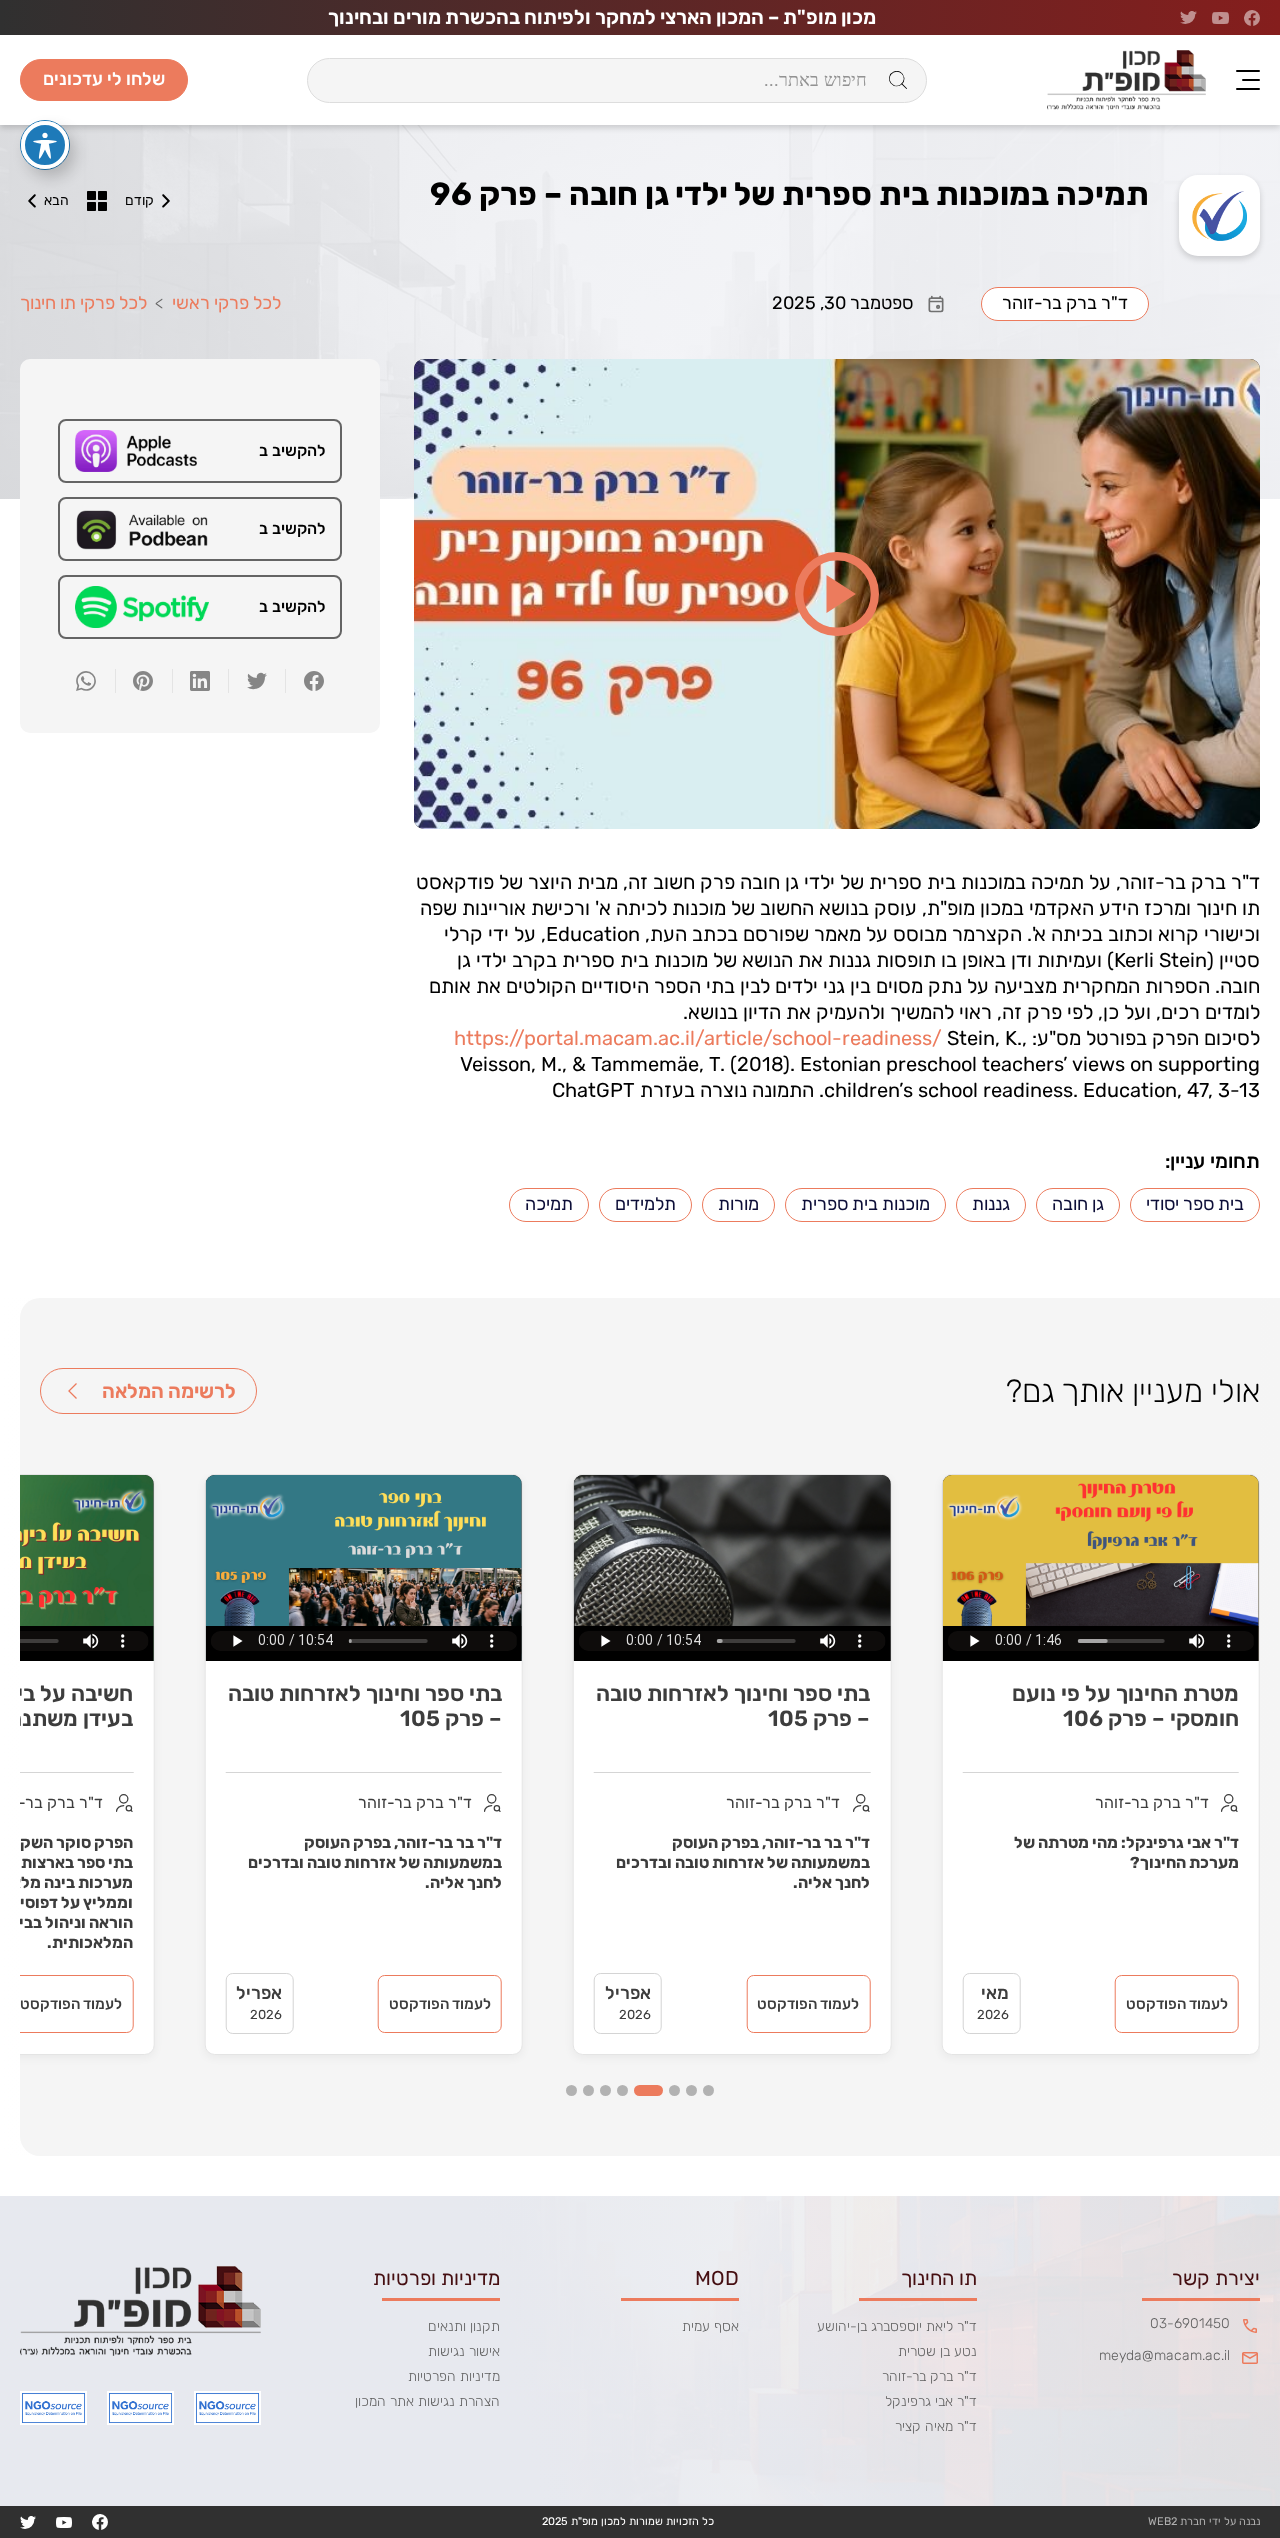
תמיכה (549, 1204)
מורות (738, 1204)
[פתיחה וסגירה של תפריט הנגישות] (45, 145)
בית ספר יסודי (1195, 1204)
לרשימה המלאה (169, 1391)
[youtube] (64, 2522)
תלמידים (645, 1204)
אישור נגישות (464, 2351)
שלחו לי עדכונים (104, 79)
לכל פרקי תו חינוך (83, 304)
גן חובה (1078, 1204)
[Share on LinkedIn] (200, 681)
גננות (991, 1204)
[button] (708, 2090)
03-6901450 (1190, 2324)
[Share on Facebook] (313, 681)
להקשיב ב (292, 450)
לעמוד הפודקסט (1177, 2004)
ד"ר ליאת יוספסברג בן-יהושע (897, 2326)
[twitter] (28, 2522)
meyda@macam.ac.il (1164, 2356)
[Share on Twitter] (256, 681)
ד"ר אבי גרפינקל (931, 2401)
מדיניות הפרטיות (454, 2376)
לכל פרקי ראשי (226, 304)
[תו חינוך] (97, 201)
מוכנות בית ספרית (865, 1204)
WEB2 (1162, 2521)
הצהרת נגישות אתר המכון (427, 2401)
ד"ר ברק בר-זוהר (1065, 303)
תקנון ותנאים (464, 2326)
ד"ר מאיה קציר (936, 2426)
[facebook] (100, 2522)
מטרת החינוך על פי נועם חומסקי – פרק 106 (1125, 1706)
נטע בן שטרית (937, 2351)
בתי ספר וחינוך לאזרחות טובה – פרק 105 (733, 1706)
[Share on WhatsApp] (86, 681)
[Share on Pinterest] (143, 681)
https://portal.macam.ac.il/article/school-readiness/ (698, 1038)
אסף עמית (710, 2326)
